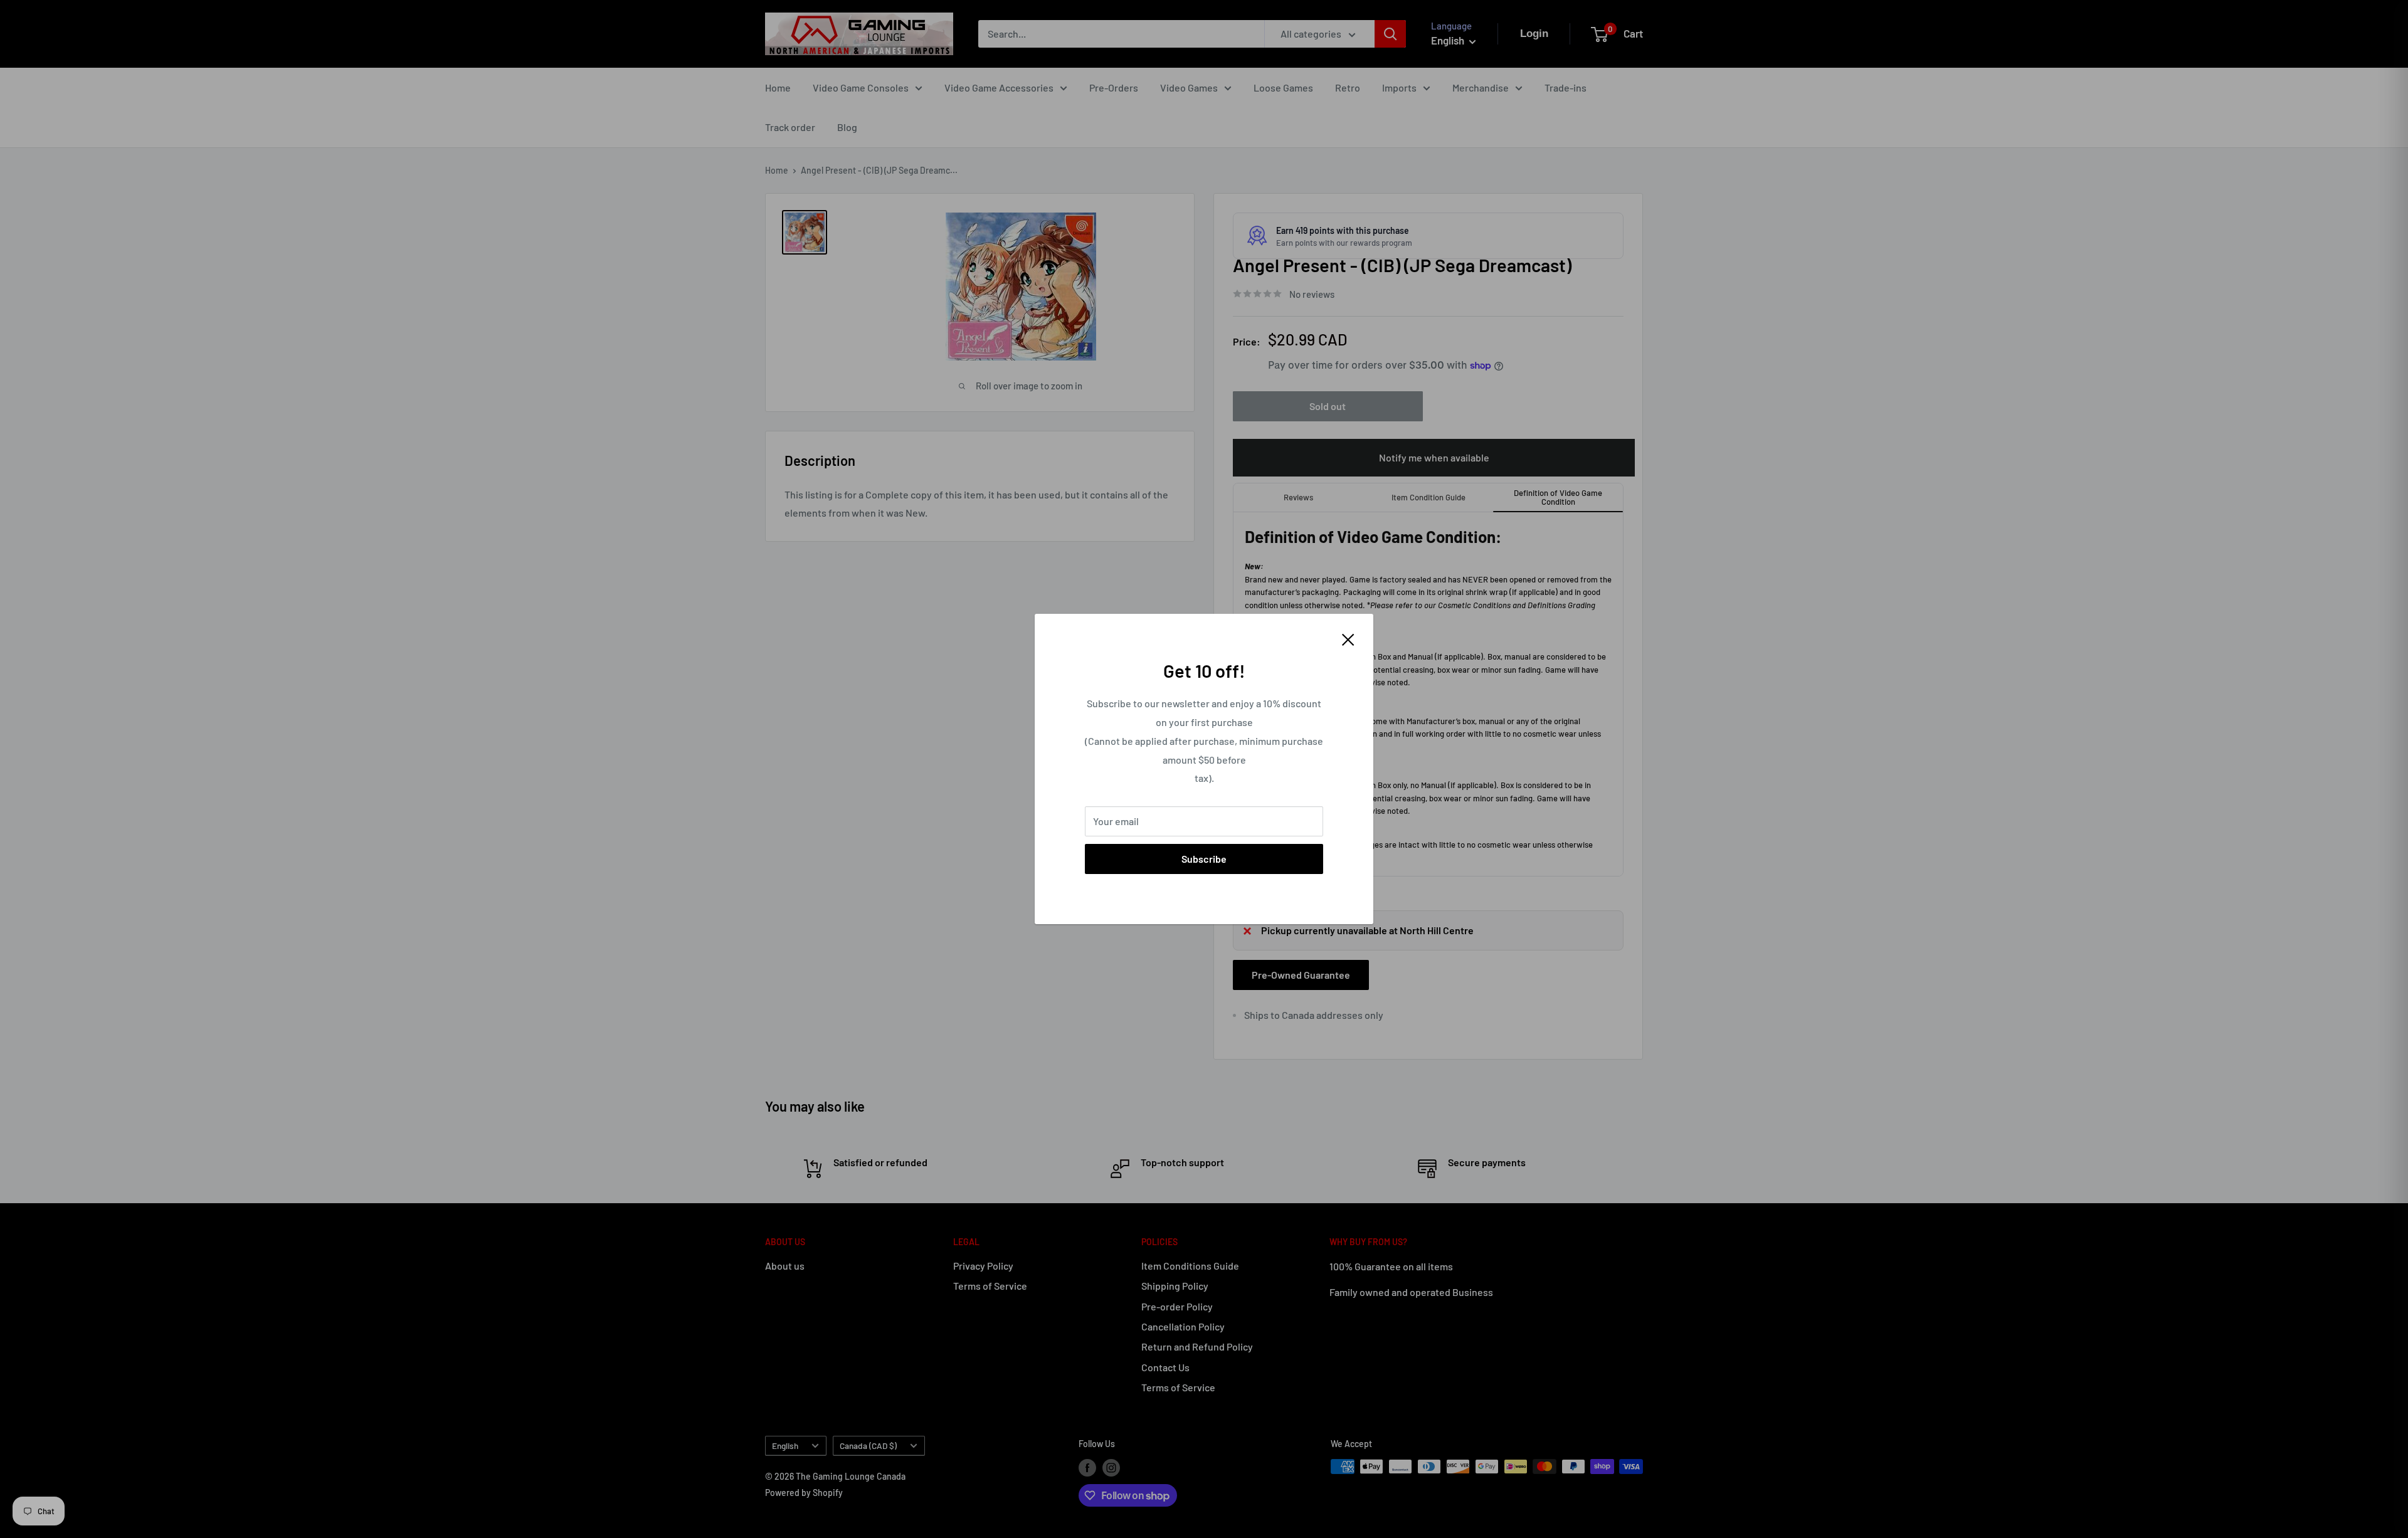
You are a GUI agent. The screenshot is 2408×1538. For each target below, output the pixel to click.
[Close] (1348, 638)
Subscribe (1204, 859)
